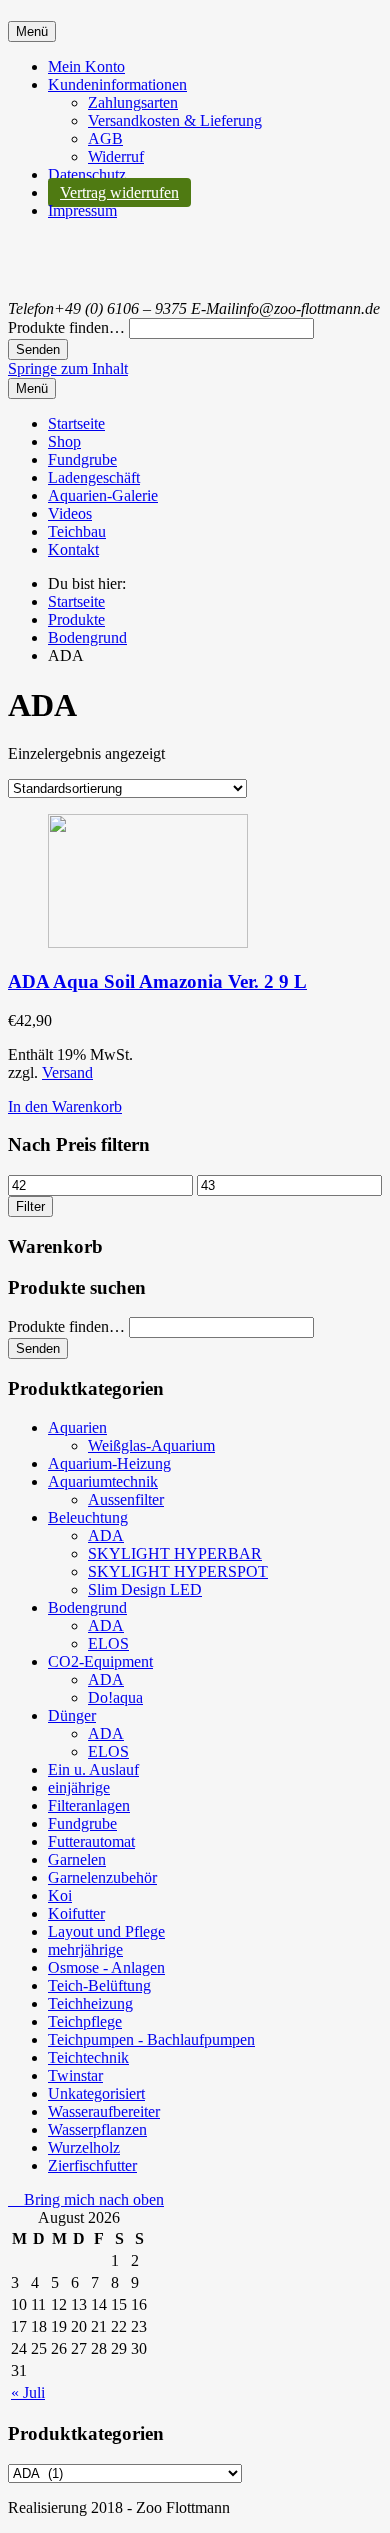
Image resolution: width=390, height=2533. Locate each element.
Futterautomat (91, 1841)
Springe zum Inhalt (68, 368)
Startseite (76, 423)
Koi (60, 1895)
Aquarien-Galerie (103, 495)
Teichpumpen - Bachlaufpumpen (151, 2039)
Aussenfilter (126, 1499)
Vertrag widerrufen (119, 192)
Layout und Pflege (106, 1931)
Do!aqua (115, 1697)
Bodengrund (87, 1607)
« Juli (28, 2392)
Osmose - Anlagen (106, 1967)
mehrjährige (85, 1949)
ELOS (108, 1643)
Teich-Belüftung (99, 1985)
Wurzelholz (84, 2147)
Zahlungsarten (133, 102)
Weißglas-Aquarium (151, 1445)
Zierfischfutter (92, 2165)
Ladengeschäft (94, 477)
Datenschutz (87, 174)
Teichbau (77, 531)
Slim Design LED (145, 1589)
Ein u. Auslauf (93, 1769)
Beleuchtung (88, 1517)
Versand (67, 1072)
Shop (64, 441)
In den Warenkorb (65, 1106)
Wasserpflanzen (97, 2129)
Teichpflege (85, 2021)
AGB (105, 138)
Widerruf (116, 156)
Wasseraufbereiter (104, 2111)
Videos (70, 513)
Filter (30, 1206)
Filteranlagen (89, 1805)
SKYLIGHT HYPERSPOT (178, 1571)
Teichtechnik (88, 2057)
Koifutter (76, 1913)
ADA (106, 1535)
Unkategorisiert (96, 2093)
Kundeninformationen (117, 84)
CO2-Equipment (100, 1661)
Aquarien (77, 1427)
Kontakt (73, 549)
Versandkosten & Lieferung (175, 120)
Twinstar (75, 2075)
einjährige (79, 1787)
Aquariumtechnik (103, 1481)
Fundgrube (82, 459)
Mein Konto (86, 66)
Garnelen (77, 1859)
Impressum (82, 210)
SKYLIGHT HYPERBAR (175, 1553)
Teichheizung (90, 2003)
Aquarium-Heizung (109, 1463)
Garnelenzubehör (102, 1877)
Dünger (72, 1715)
